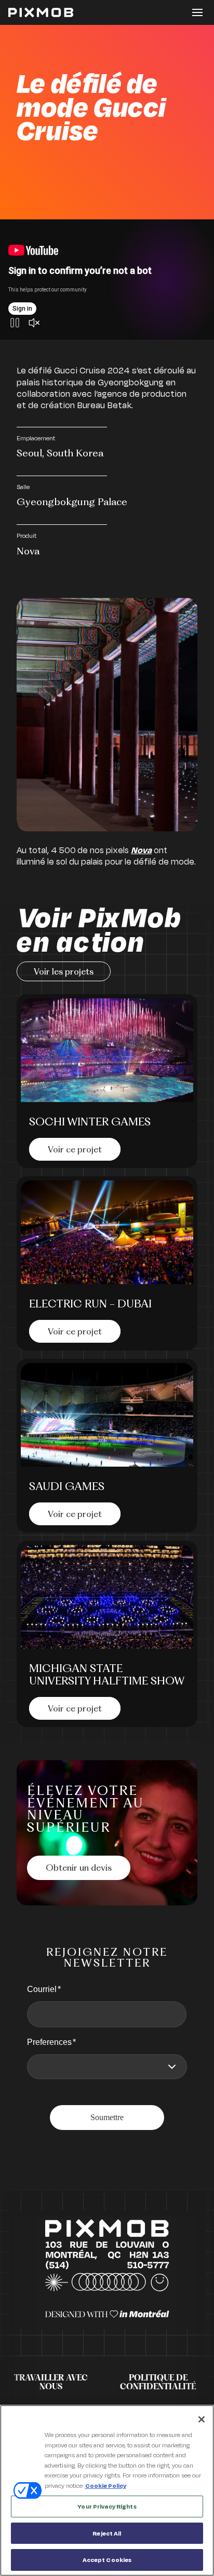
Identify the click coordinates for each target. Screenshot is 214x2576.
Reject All (107, 2533)
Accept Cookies (107, 2560)
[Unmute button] (34, 324)
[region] (107, 2490)
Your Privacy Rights (107, 2506)
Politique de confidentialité (158, 2383)
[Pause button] (15, 324)
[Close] (202, 2419)
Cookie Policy (106, 2486)
